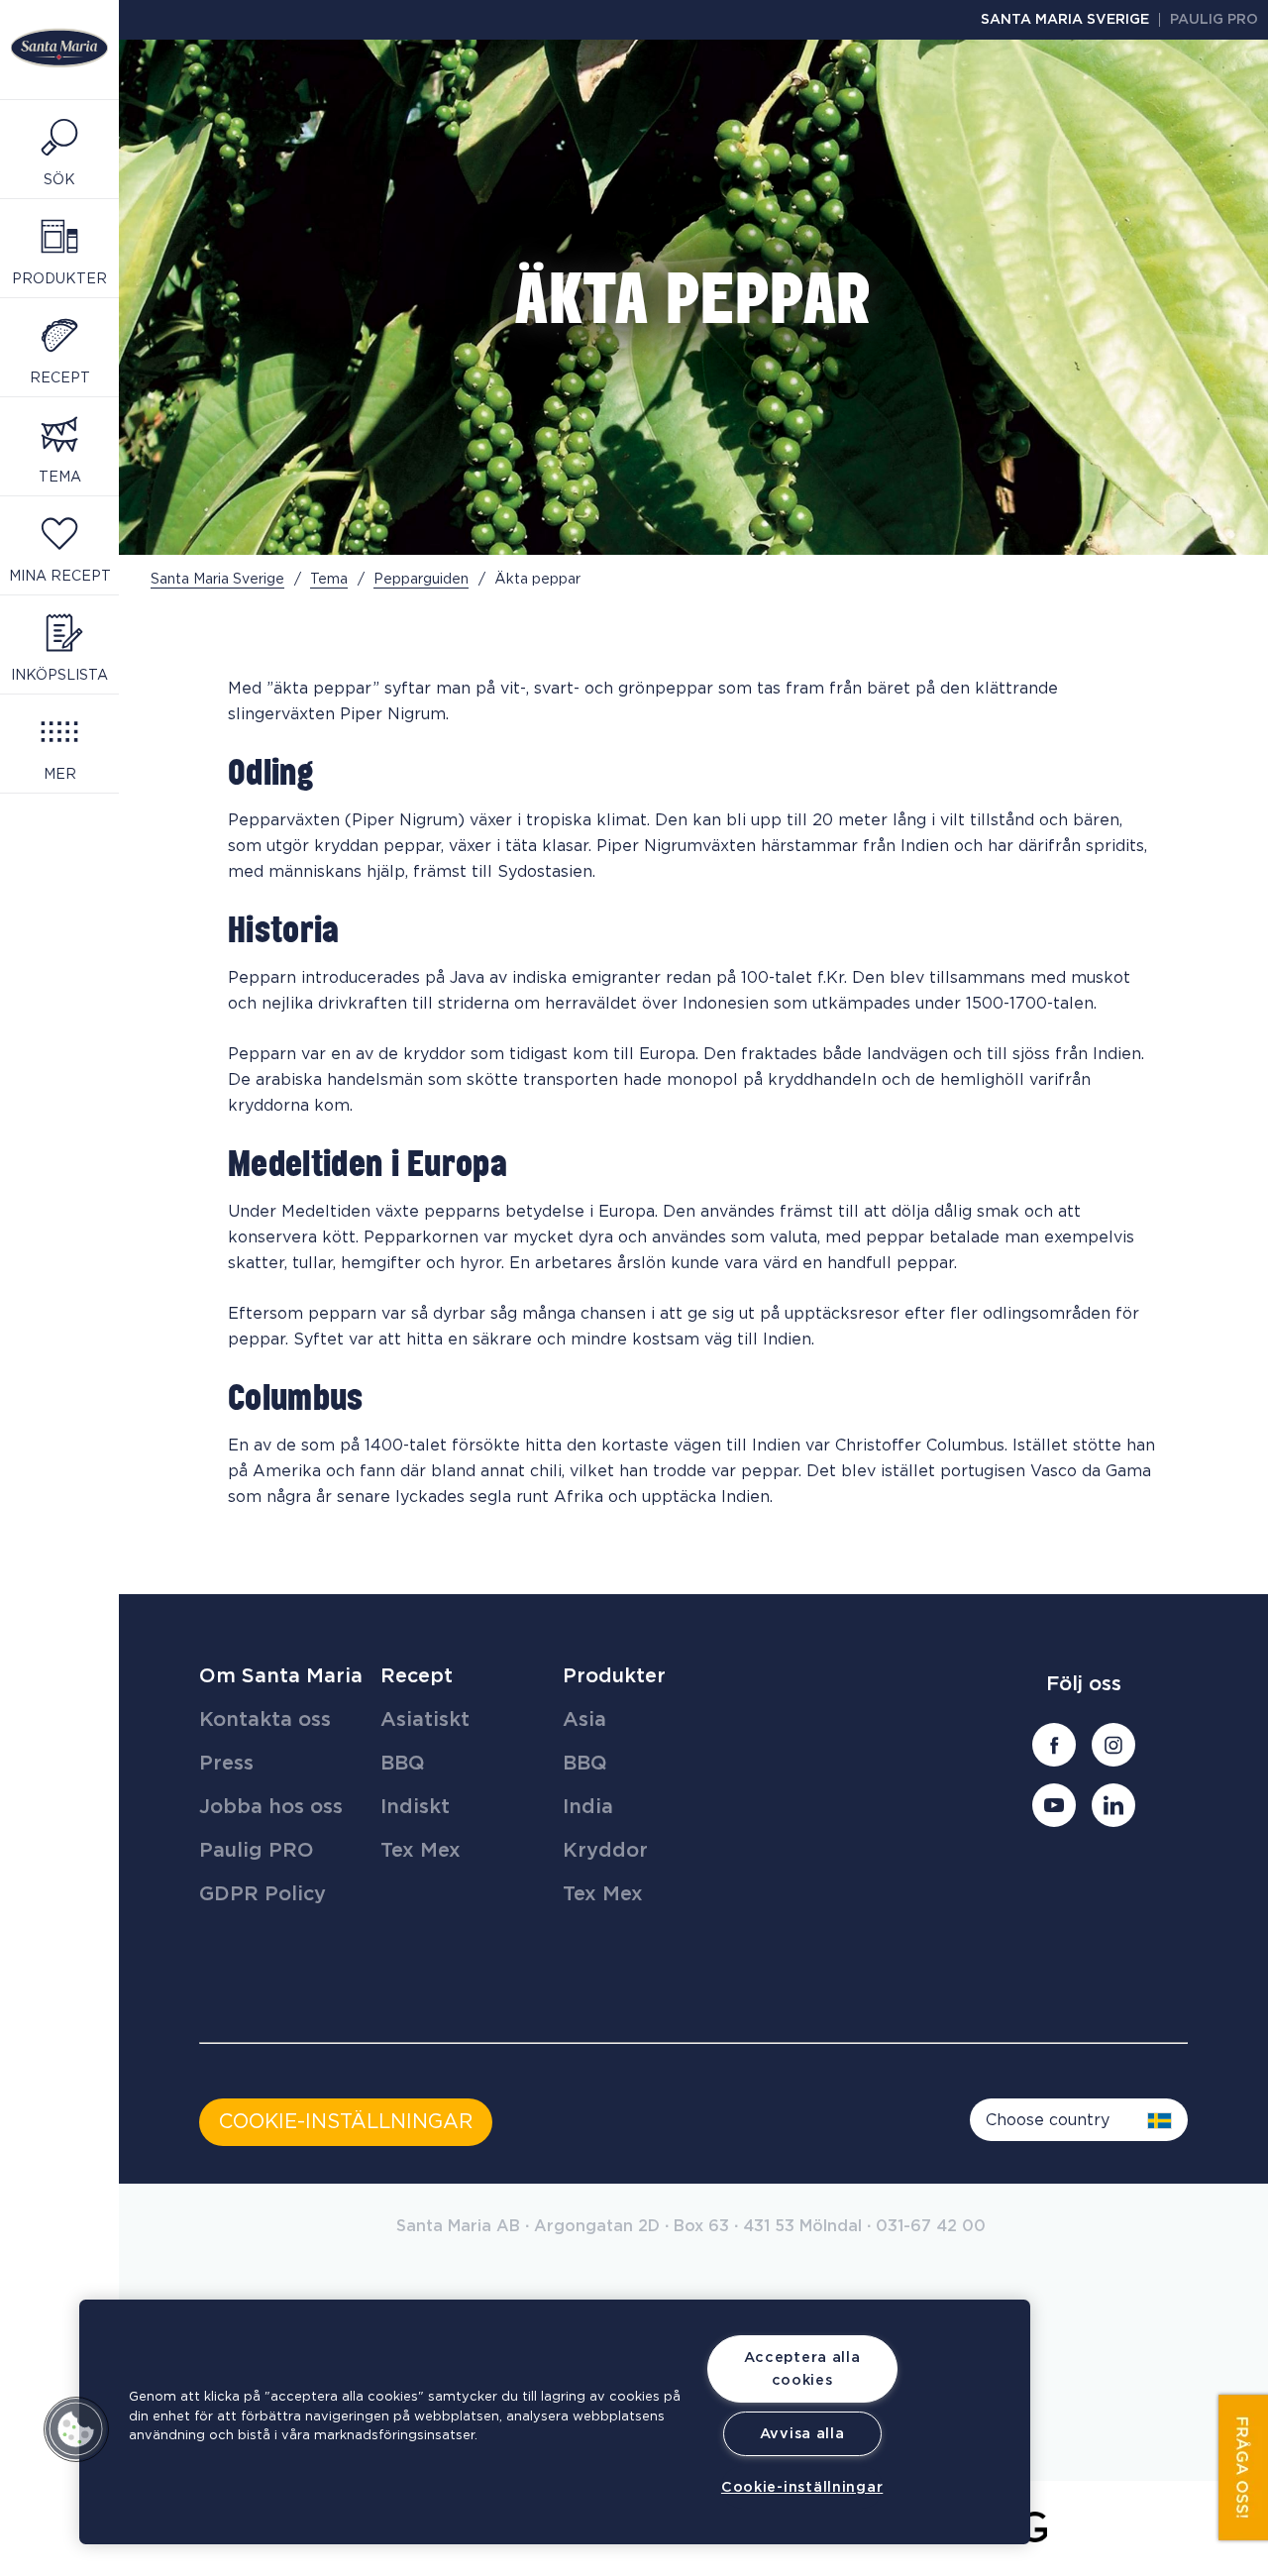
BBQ (403, 1764)
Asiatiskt (425, 1720)
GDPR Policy (263, 1894)
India (588, 1807)
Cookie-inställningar (802, 2487)
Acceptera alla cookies (802, 2369)
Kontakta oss (265, 1720)
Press (226, 1764)
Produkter (614, 1676)
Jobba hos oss (271, 1807)
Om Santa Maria (281, 1676)
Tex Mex (421, 1851)
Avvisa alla (802, 2434)
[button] (76, 2429)
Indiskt (415, 1807)
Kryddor (605, 1851)
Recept (417, 1676)
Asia (584, 1720)
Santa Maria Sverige (1065, 20)
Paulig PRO (1214, 20)
